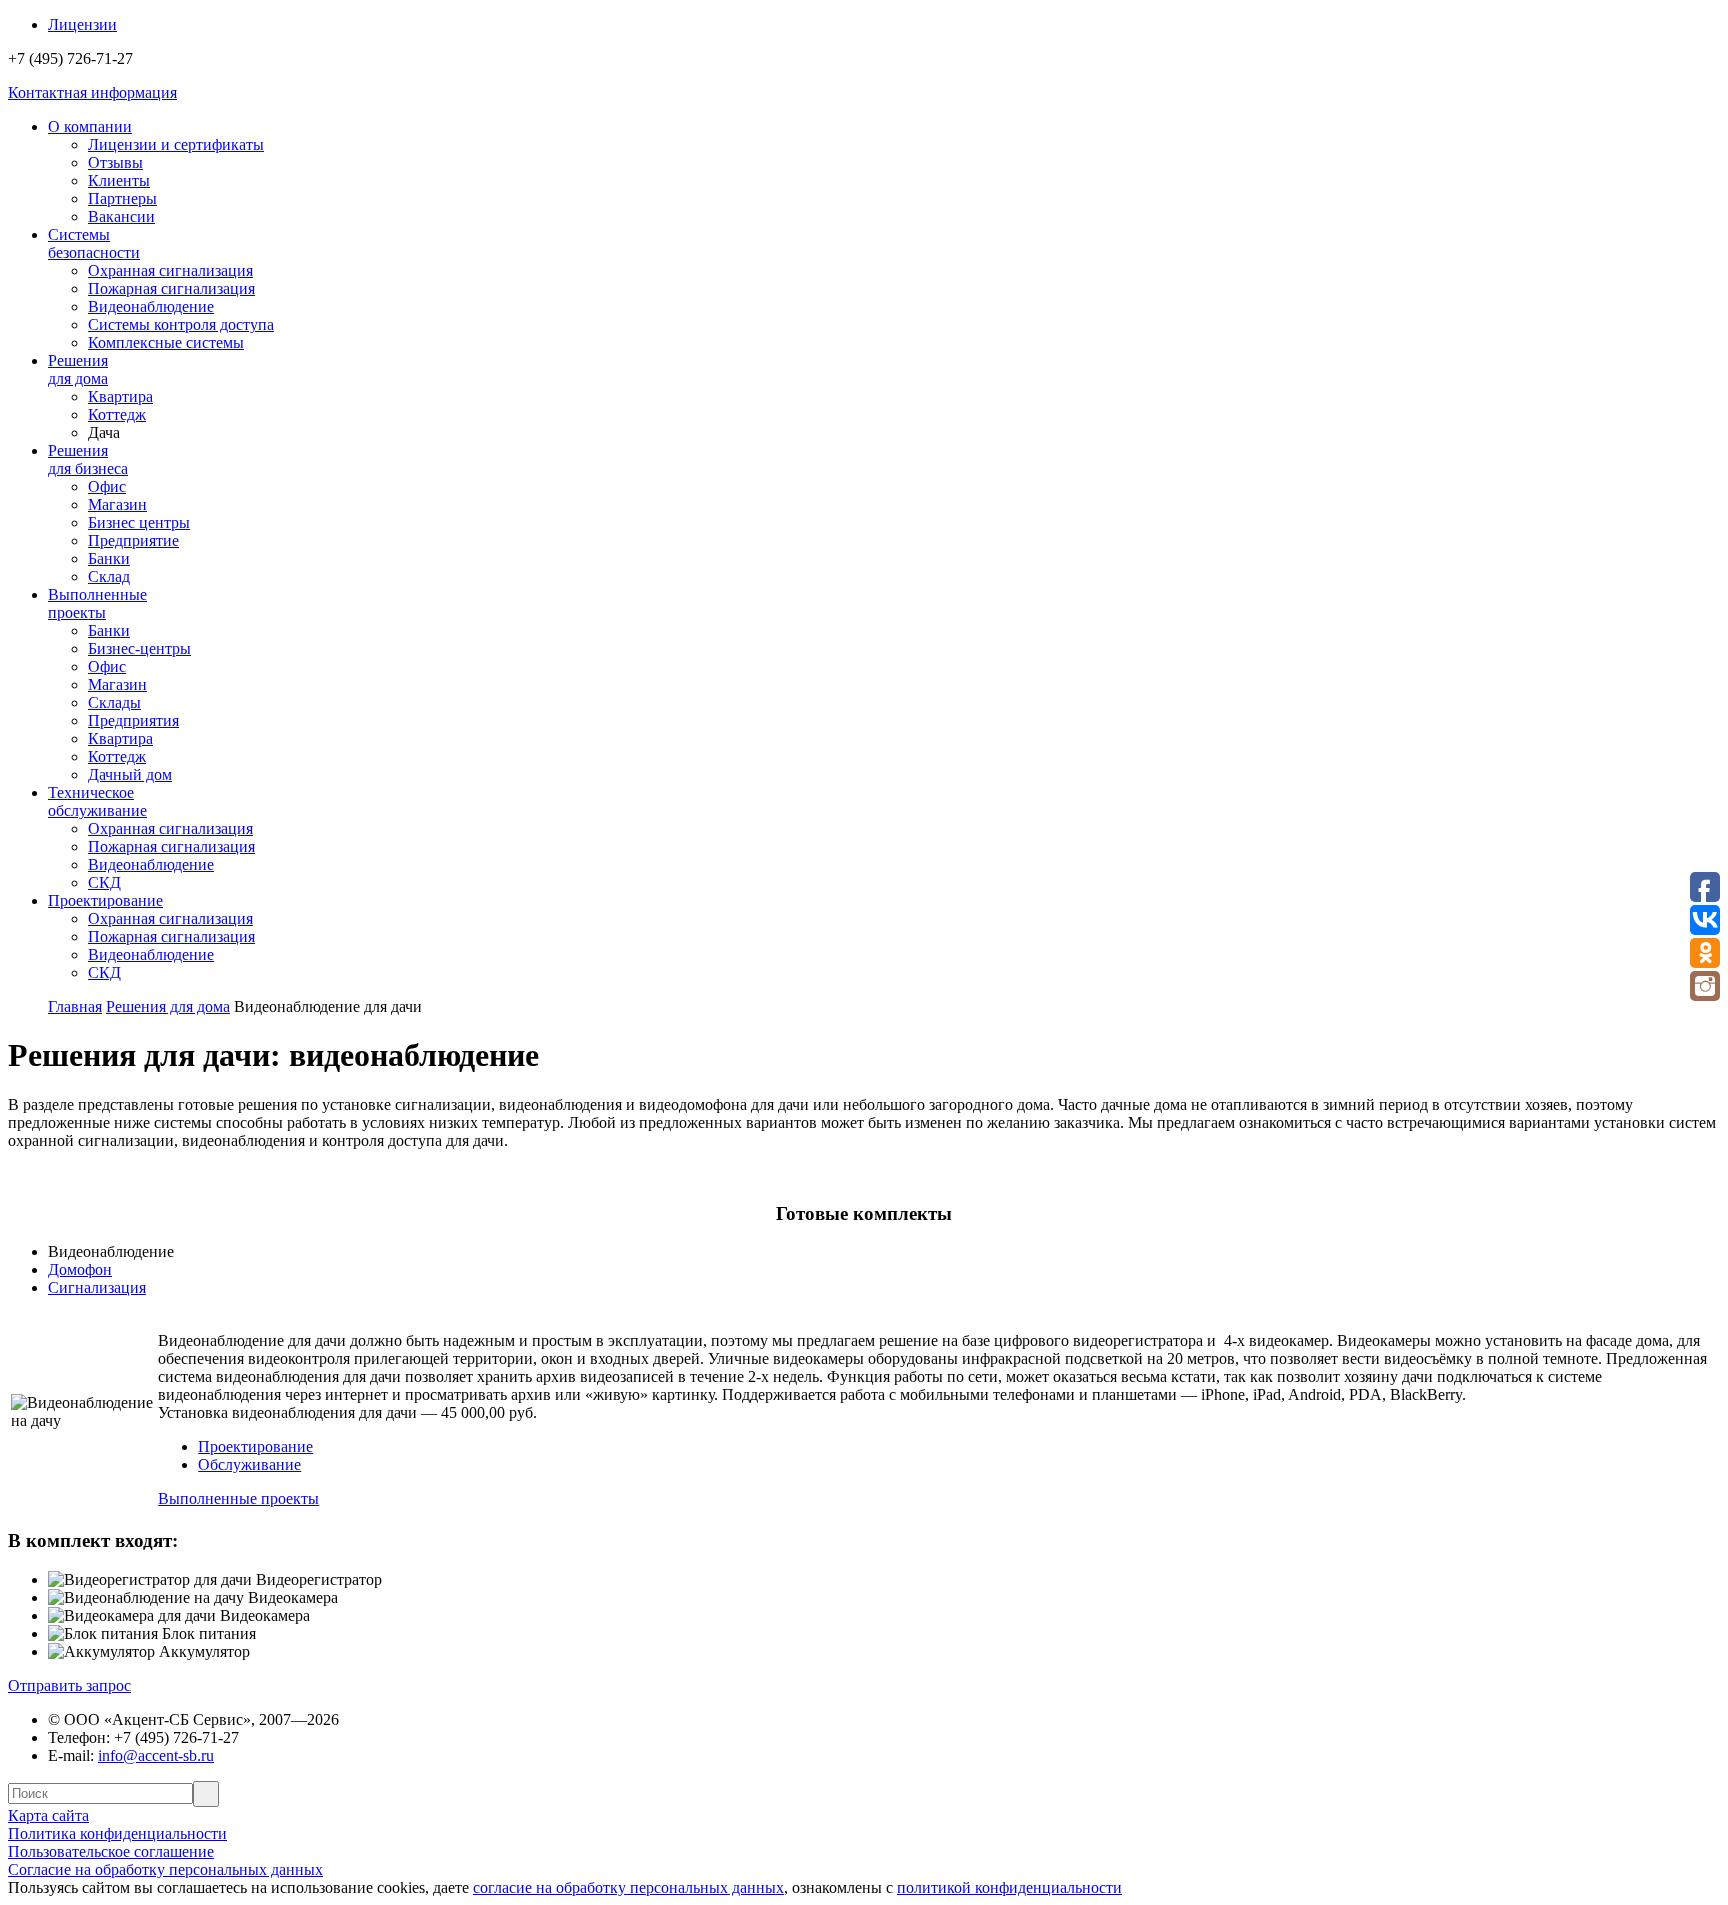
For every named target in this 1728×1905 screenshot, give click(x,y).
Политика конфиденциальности (117, 1833)
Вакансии (121, 216)
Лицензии (82, 24)
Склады (114, 702)
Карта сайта (48, 1815)
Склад (109, 576)
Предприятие (133, 540)
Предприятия (133, 720)
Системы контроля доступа (181, 324)
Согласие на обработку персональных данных (165, 1869)
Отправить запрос (69, 1685)
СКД (104, 882)
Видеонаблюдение (151, 306)
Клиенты (119, 180)
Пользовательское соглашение (111, 1851)
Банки (109, 558)
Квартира (120, 396)
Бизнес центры (139, 522)
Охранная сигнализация (170, 270)
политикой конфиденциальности (1009, 1887)
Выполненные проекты (238, 1498)
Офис (107, 486)
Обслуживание (249, 1464)
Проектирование (255, 1446)
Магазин (117, 504)
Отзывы (115, 162)
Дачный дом (130, 774)
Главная (75, 1006)
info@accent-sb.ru (156, 1755)
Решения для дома (168, 1006)
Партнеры (122, 198)
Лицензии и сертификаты (176, 144)
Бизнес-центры (139, 648)
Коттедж (117, 414)
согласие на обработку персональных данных (628, 1887)
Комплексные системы (166, 342)
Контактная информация (92, 92)
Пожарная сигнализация (171, 288)
